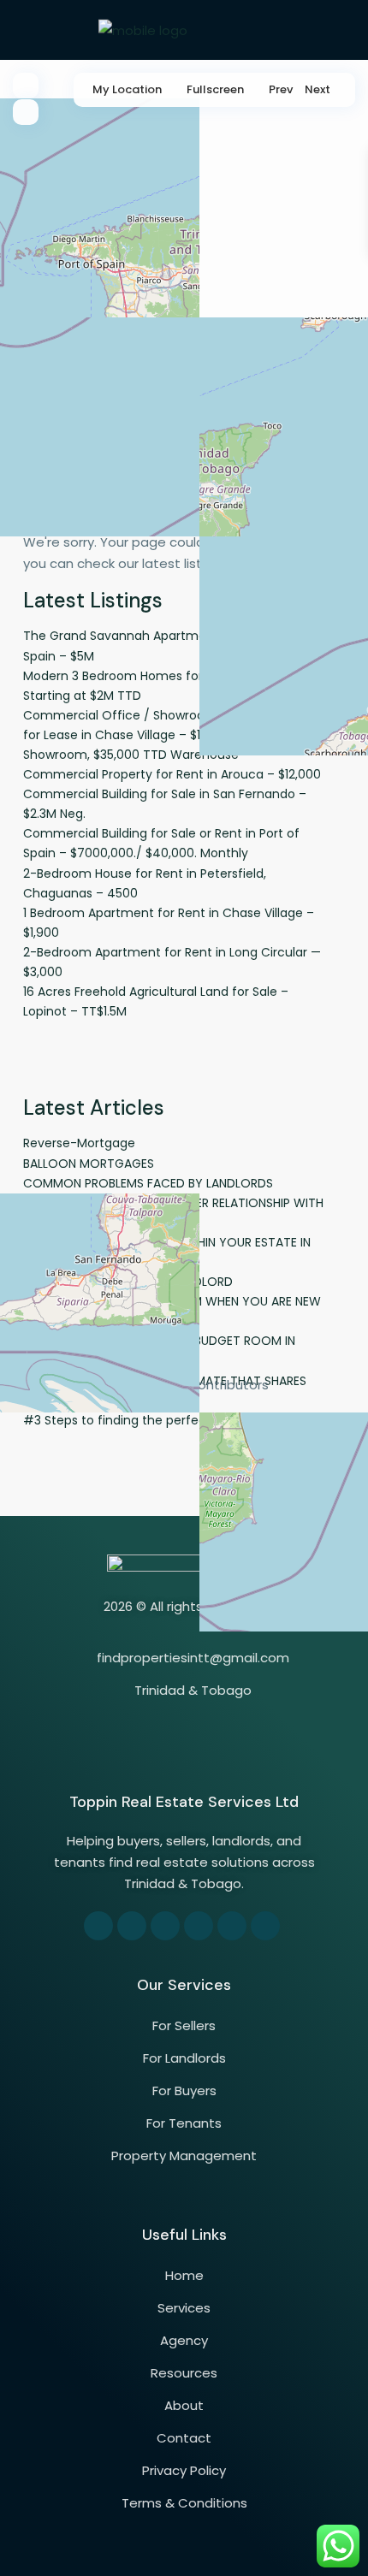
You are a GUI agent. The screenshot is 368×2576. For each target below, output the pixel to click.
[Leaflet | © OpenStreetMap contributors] (184, 252)
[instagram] (265, 1926)
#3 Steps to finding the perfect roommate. (153, 1420)
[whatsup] (132, 1926)
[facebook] (98, 1926)
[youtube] (232, 1926)
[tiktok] (165, 1926)
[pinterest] (199, 1926)
